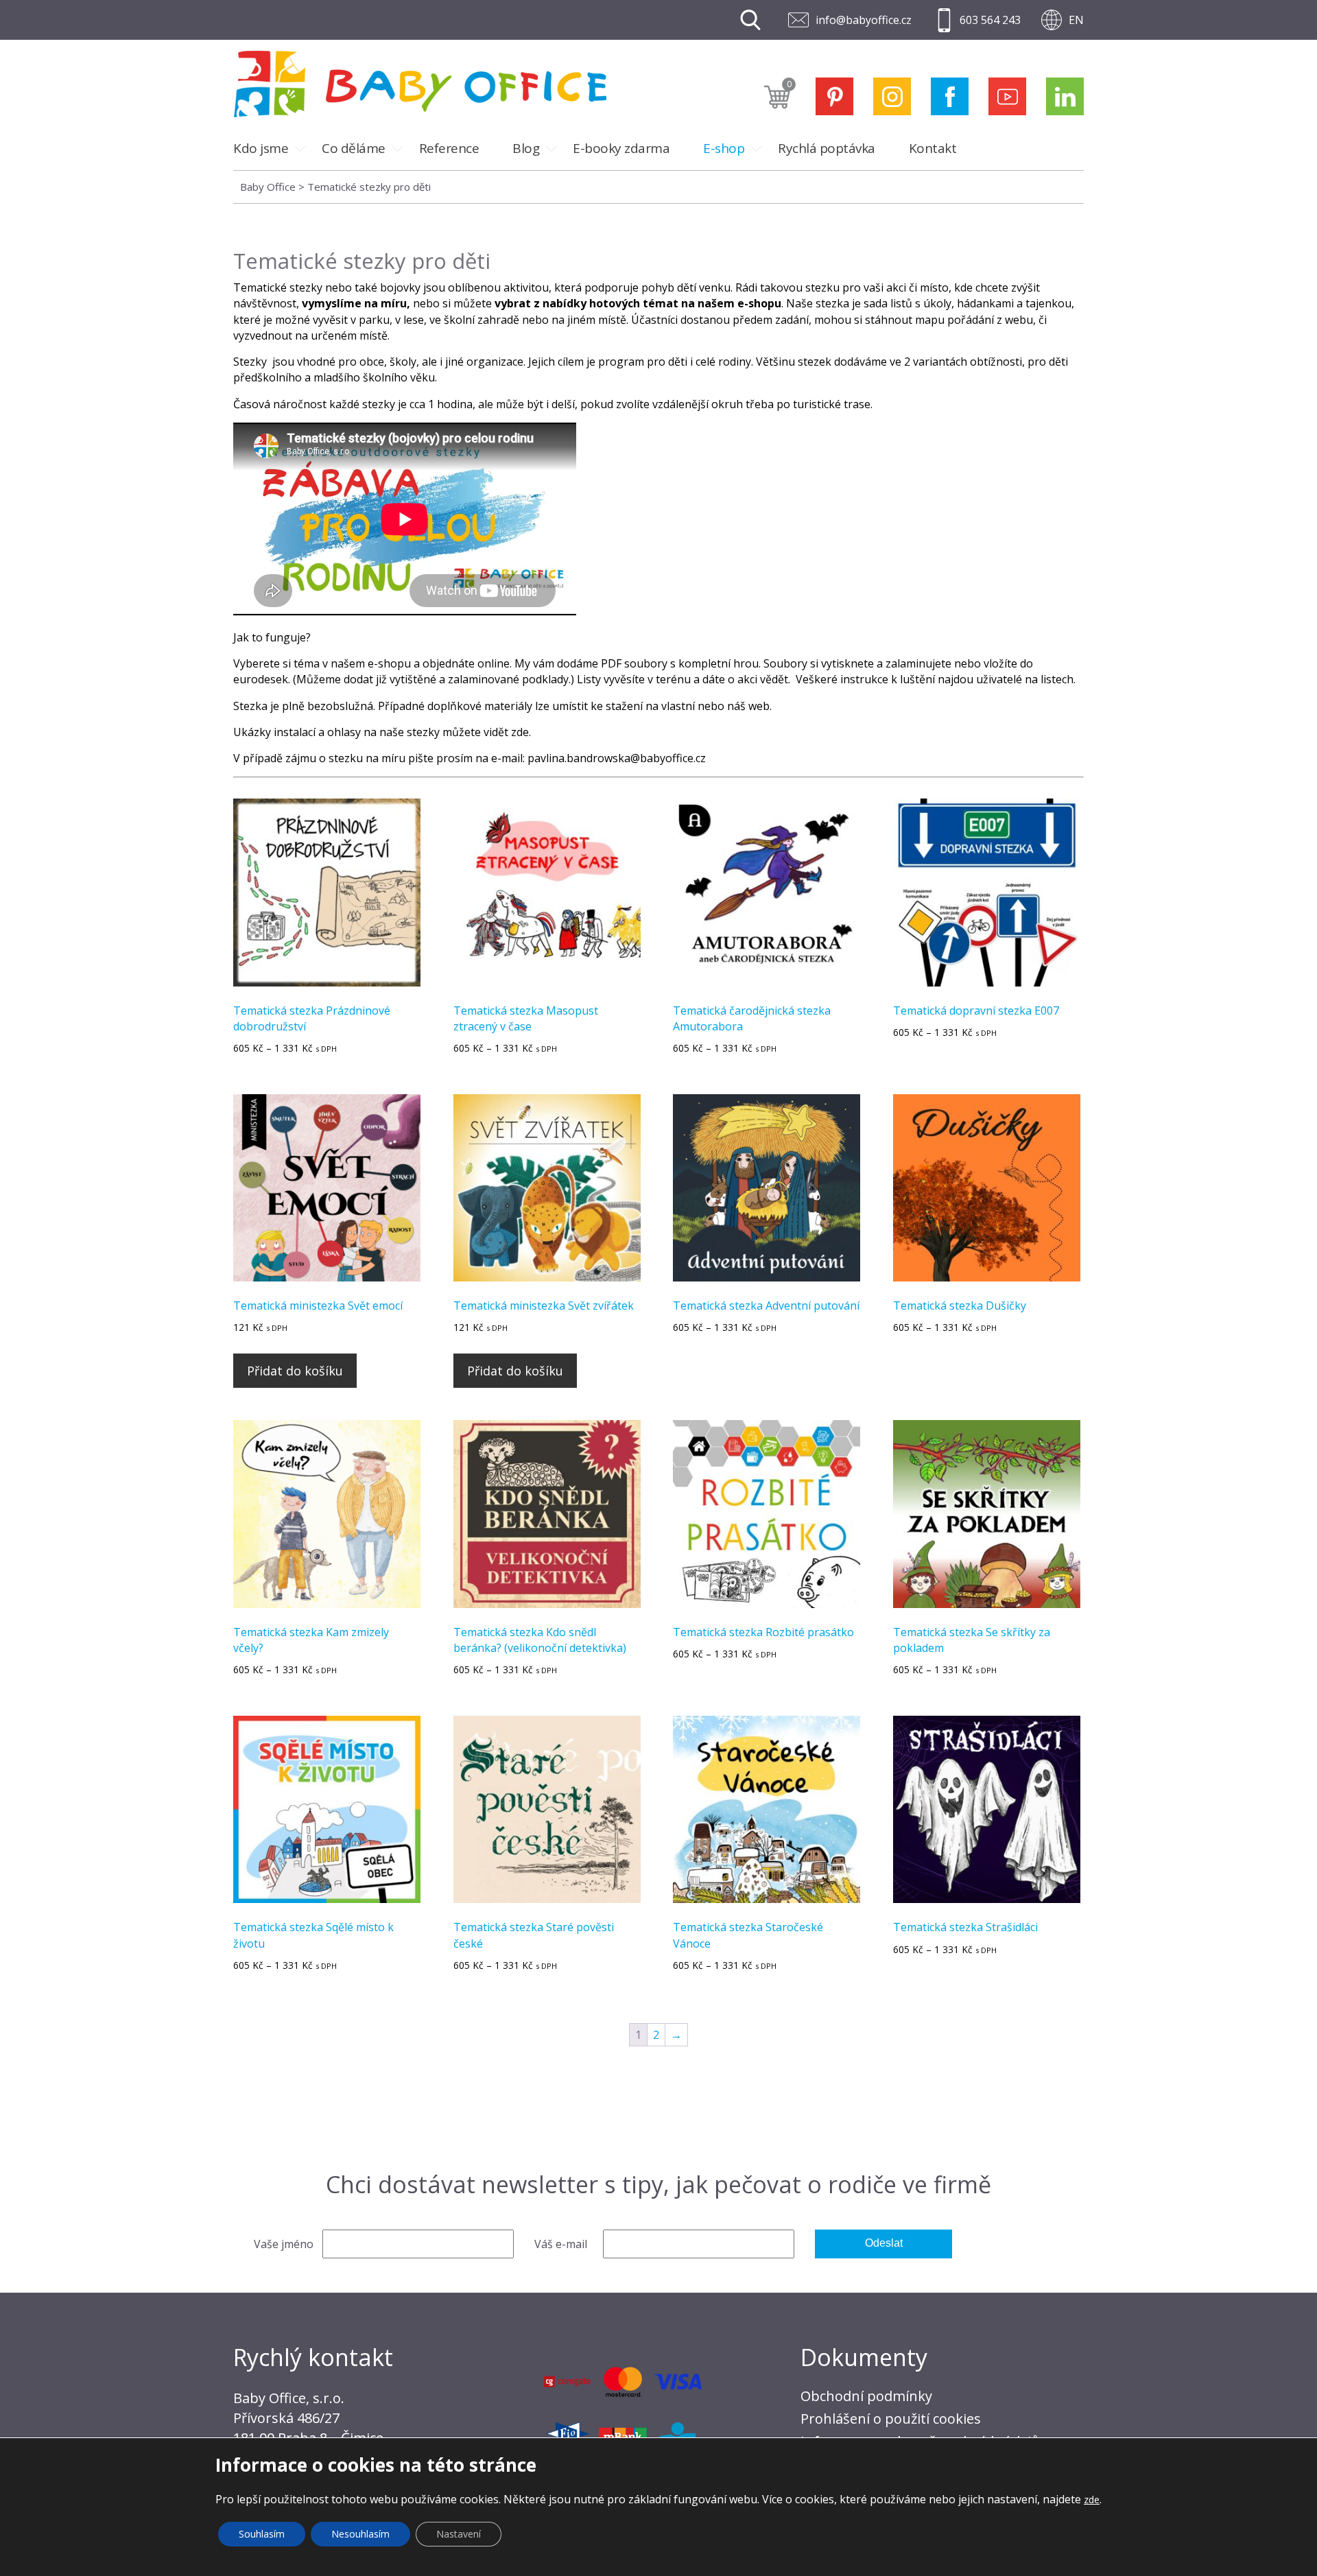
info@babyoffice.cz (864, 20)
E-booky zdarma (621, 148)
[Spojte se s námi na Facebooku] (950, 96)
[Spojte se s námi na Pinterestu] (834, 96)
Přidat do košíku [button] (295, 1371)
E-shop (724, 148)
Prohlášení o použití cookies (891, 2419)
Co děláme (354, 148)
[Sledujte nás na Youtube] (1007, 96)
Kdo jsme (261, 148)
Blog (526, 148)
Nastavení (459, 2534)
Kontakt (933, 148)
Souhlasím (262, 2534)
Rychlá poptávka (827, 148)
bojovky (400, 287)
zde (520, 732)
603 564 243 (990, 20)
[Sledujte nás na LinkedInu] (1065, 96)
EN (1076, 20)
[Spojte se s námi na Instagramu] (892, 96)
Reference (449, 148)
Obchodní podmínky (866, 2396)
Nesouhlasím (360, 2534)
